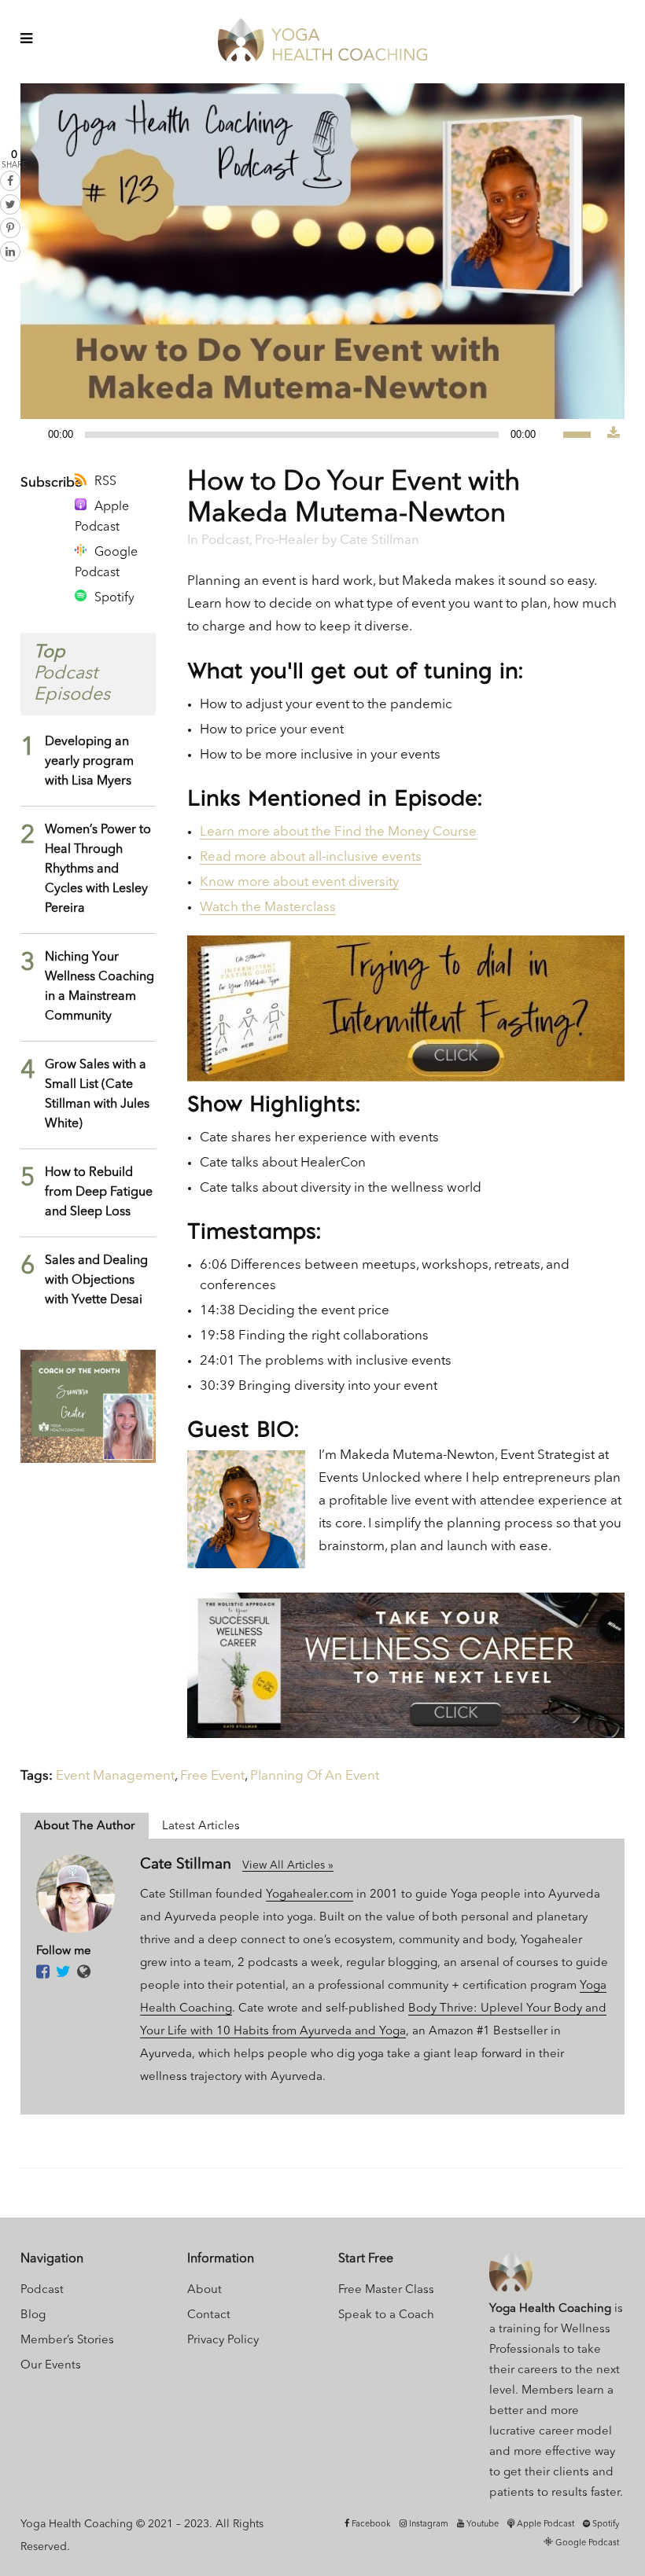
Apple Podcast (102, 517)
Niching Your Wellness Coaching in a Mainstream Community (100, 987)
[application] (314, 435)
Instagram (428, 2525)
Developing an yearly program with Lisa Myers (89, 762)
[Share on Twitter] (10, 204)
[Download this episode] (614, 434)
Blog (33, 2315)
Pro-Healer (287, 540)
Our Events (51, 2366)
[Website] (84, 1973)
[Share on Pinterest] (10, 228)
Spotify (114, 598)
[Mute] (551, 435)
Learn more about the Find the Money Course (338, 832)
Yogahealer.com (310, 1895)
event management (115, 1776)
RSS (105, 482)
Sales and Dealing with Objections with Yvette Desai (96, 1281)
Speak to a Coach (386, 2315)
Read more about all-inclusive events (311, 857)
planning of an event (315, 1776)
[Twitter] (63, 1973)
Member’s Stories (67, 2341)
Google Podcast (106, 563)
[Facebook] (43, 1973)
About (205, 2290)
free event (212, 1776)
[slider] (585, 433)
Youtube (481, 2525)
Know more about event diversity (299, 882)
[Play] (37, 435)
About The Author (85, 1826)
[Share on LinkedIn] (10, 252)
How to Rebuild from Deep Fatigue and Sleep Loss (99, 1192)
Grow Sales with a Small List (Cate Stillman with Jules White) (97, 1095)
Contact (209, 2315)
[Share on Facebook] (10, 181)
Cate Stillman (380, 540)
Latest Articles (201, 1826)
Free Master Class (386, 2290)
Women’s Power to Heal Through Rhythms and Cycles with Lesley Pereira (98, 869)
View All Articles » (288, 1865)
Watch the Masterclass (268, 908)
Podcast (225, 540)
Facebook (370, 2525)
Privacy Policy (223, 2341)
